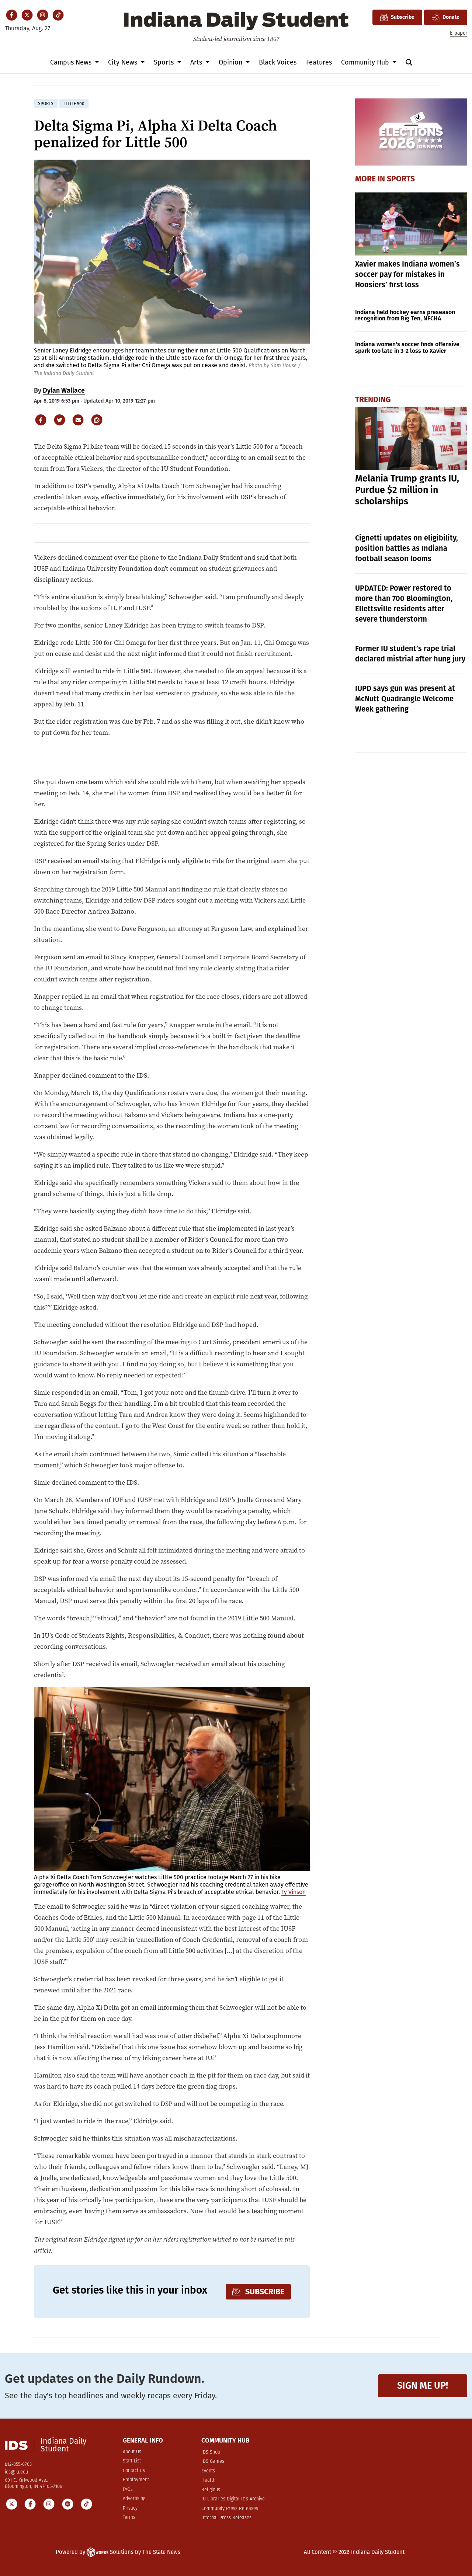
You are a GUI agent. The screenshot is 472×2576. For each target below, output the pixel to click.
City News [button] (124, 62)
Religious (211, 2490)
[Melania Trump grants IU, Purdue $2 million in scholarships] (411, 438)
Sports (401, 179)
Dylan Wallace (64, 390)
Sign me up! (423, 2386)
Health (208, 2480)
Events (208, 2471)
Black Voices (278, 62)
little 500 (74, 104)
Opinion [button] (231, 62)
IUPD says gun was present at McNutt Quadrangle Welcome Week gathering (405, 699)
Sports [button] (165, 62)
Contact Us (134, 2471)
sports (46, 104)
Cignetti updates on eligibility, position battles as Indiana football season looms (407, 548)
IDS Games (213, 2462)
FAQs (128, 2490)
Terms (129, 2518)
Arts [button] (197, 62)
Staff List (132, 2461)
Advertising (134, 2499)
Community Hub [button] (366, 62)
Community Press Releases (230, 2509)
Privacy (130, 2508)
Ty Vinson (294, 1892)
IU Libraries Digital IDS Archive (233, 2499)
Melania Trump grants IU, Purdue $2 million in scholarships (407, 490)
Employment (136, 2480)
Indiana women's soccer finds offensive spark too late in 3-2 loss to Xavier (407, 347)
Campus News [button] (72, 62)
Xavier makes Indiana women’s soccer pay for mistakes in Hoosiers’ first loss (407, 274)
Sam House (284, 366)
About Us (132, 2452)
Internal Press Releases (226, 2518)
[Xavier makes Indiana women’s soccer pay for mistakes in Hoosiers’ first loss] (411, 224)
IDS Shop (211, 2452)
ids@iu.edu (16, 2472)
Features (319, 62)
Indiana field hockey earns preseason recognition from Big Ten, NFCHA (405, 315)
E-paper (459, 33)
